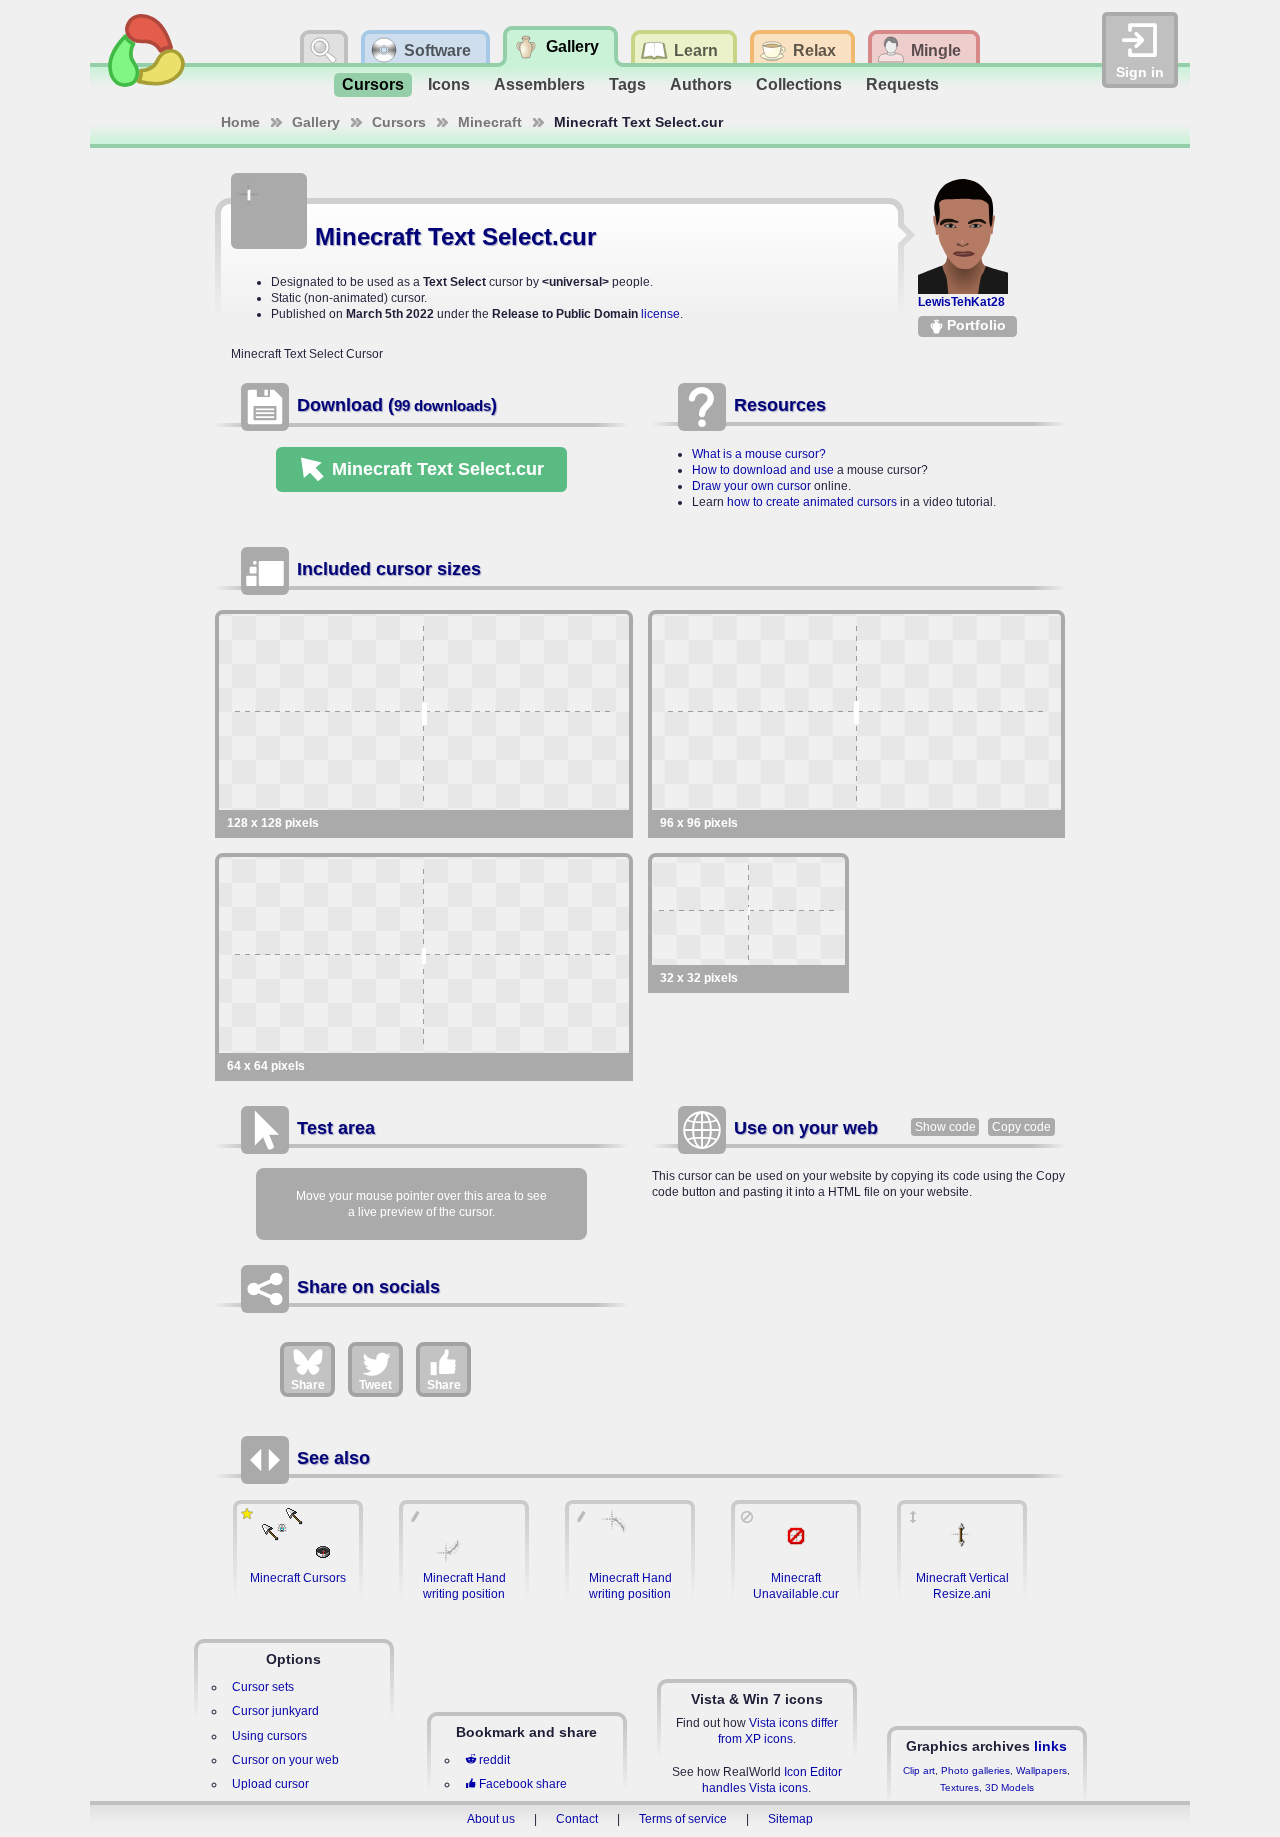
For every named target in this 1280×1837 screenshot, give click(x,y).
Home (240, 122)
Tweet (375, 1385)
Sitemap (790, 1819)
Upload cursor (270, 1784)
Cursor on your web (285, 1760)
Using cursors (269, 1736)
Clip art (919, 1770)
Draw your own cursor (751, 486)
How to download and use (763, 470)
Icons (449, 84)
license (660, 314)
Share (308, 1385)
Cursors (373, 84)
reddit (494, 1760)
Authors (701, 84)
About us (491, 1819)
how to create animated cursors (812, 502)
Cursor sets (263, 1687)
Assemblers (539, 84)
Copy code (1021, 1127)
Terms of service (683, 1819)
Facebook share (523, 1784)
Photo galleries (975, 1770)
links (1050, 1746)
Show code (945, 1127)
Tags (627, 84)
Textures (959, 1787)
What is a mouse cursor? (759, 454)
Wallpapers (1041, 1770)
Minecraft (490, 122)
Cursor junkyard (275, 1711)
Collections (799, 84)
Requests (902, 84)
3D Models (1009, 1787)
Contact (577, 1819)
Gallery (316, 122)
